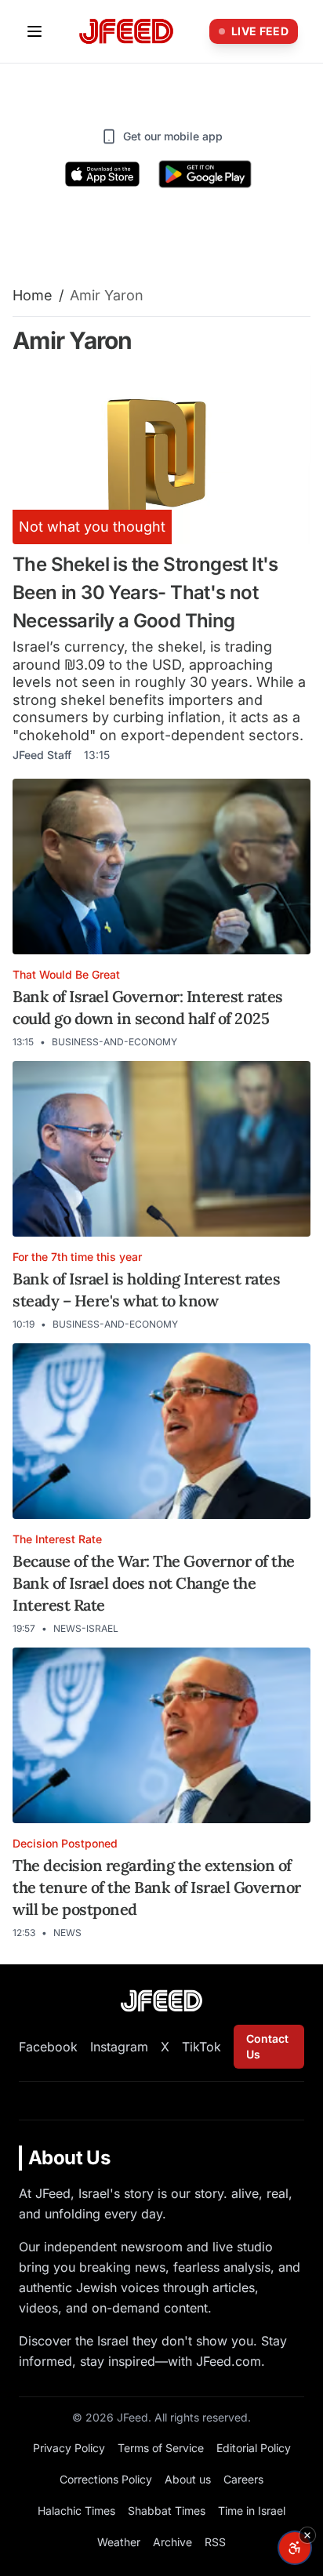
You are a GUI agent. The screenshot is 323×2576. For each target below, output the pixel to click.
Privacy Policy (69, 2448)
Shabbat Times (167, 2511)
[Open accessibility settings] (295, 2548)
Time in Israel (252, 2511)
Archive (172, 2542)
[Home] (126, 32)
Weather (119, 2542)
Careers (243, 2479)
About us (188, 2479)
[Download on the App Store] (103, 174)
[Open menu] (34, 31)
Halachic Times (76, 2511)
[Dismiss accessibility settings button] (307, 2535)
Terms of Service (161, 2448)
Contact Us (267, 2046)
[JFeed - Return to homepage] (161, 2001)
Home (33, 295)
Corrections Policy (106, 2479)
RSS (215, 2542)
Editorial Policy (254, 2448)
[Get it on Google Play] (205, 174)
